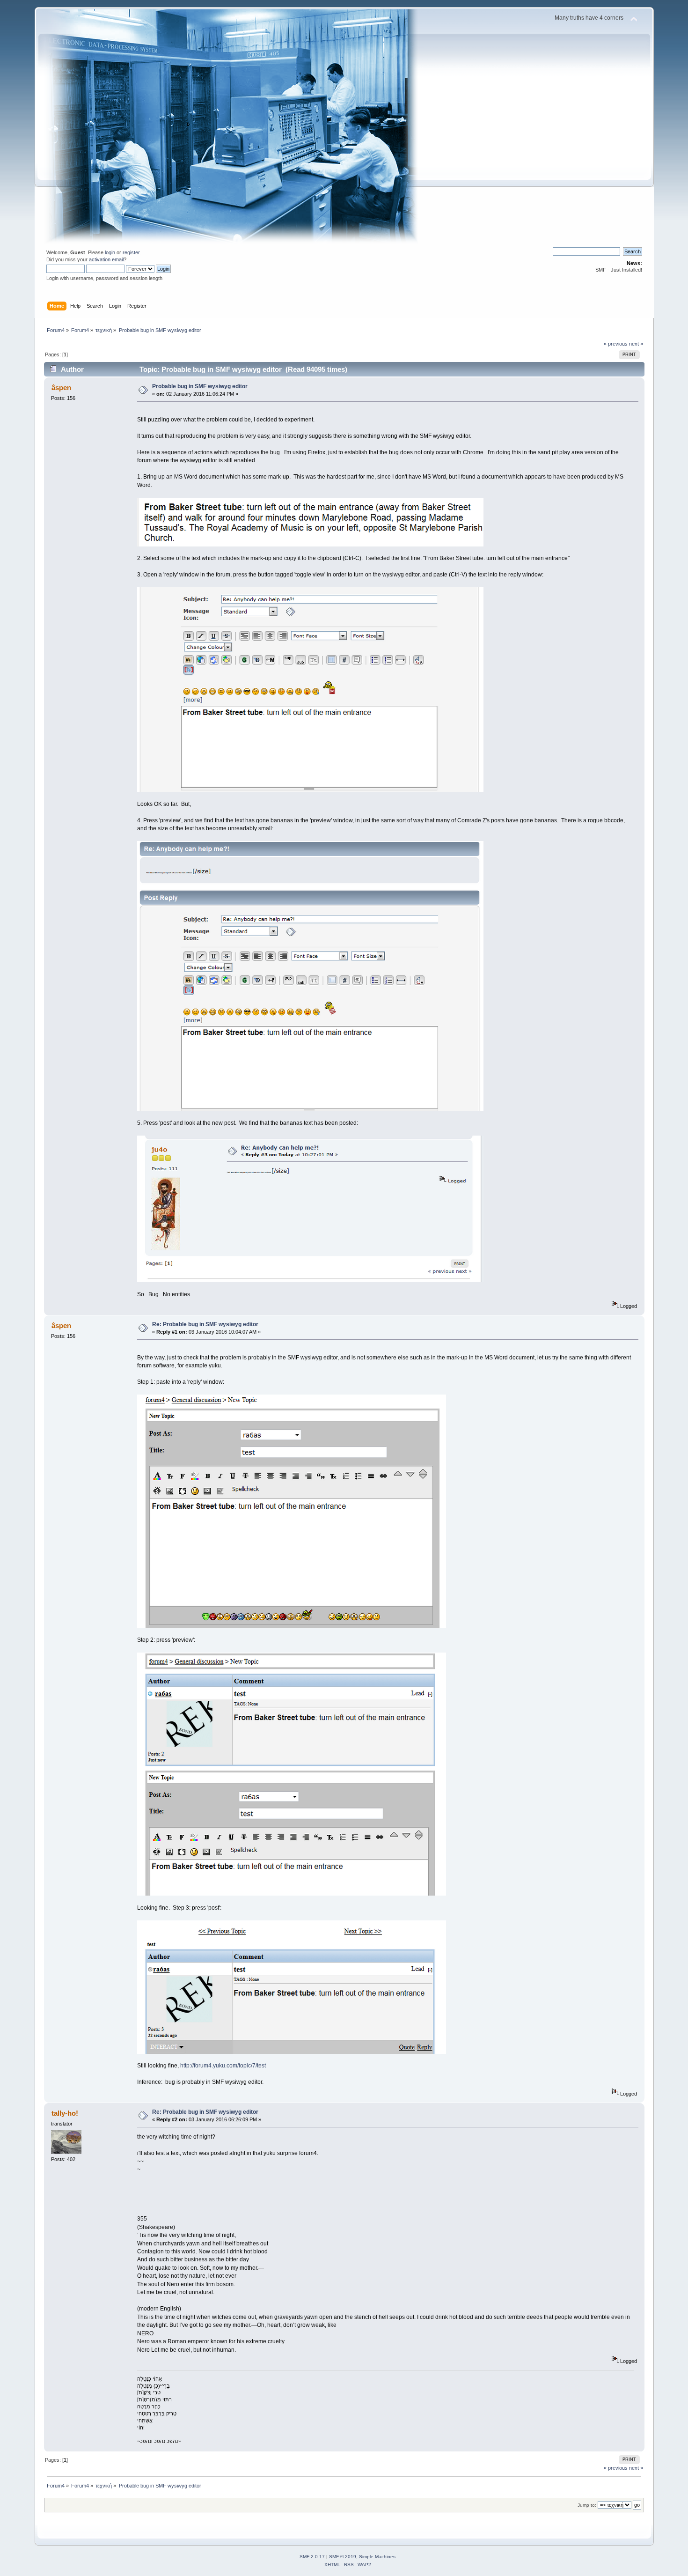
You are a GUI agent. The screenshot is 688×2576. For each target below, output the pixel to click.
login (110, 252)
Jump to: (587, 2505)
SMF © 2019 (343, 2557)
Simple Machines (377, 2557)
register (131, 252)
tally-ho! (65, 2113)
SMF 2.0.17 (312, 2557)
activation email (106, 259)
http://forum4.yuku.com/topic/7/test (223, 2066)
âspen (61, 388)
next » (636, 344)
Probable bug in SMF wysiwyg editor (200, 386)
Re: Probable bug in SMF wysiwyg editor (205, 1324)
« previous (616, 344)
